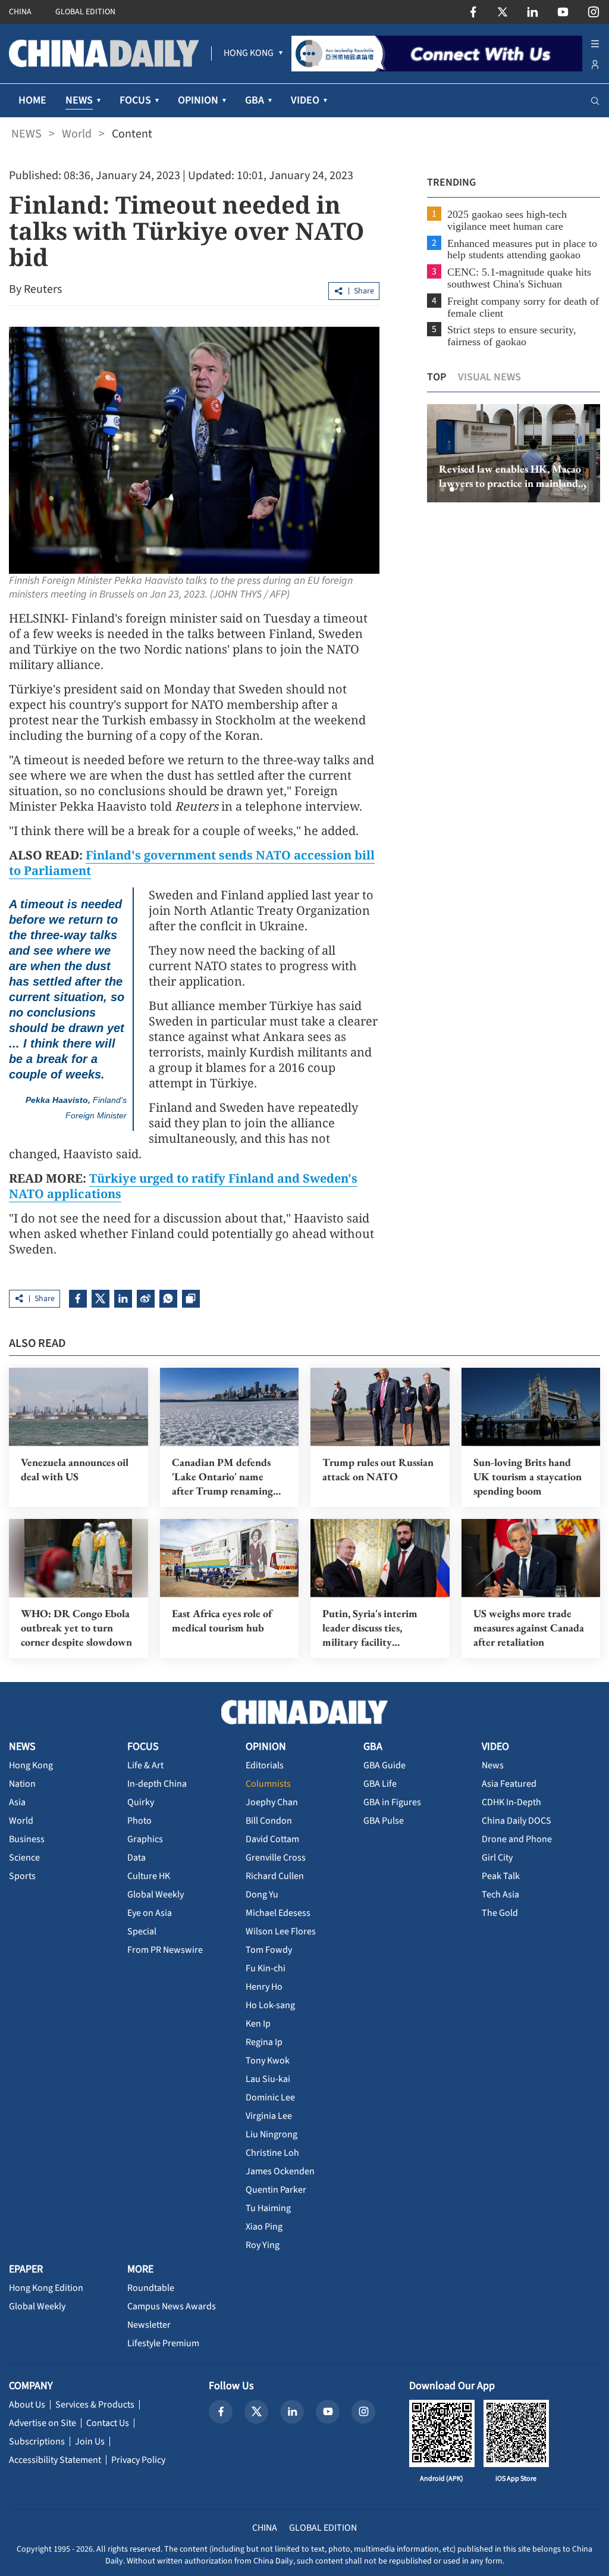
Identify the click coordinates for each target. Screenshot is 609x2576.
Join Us (90, 2441)
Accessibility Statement (55, 2460)
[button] (442, 489)
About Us (27, 2405)
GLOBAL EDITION (85, 12)
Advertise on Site (43, 2423)
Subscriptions (37, 2441)
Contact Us (108, 2423)
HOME (32, 100)
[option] (514, 454)
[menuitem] (249, 54)
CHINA (20, 12)
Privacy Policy (138, 2460)
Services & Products (95, 2405)
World (77, 134)
